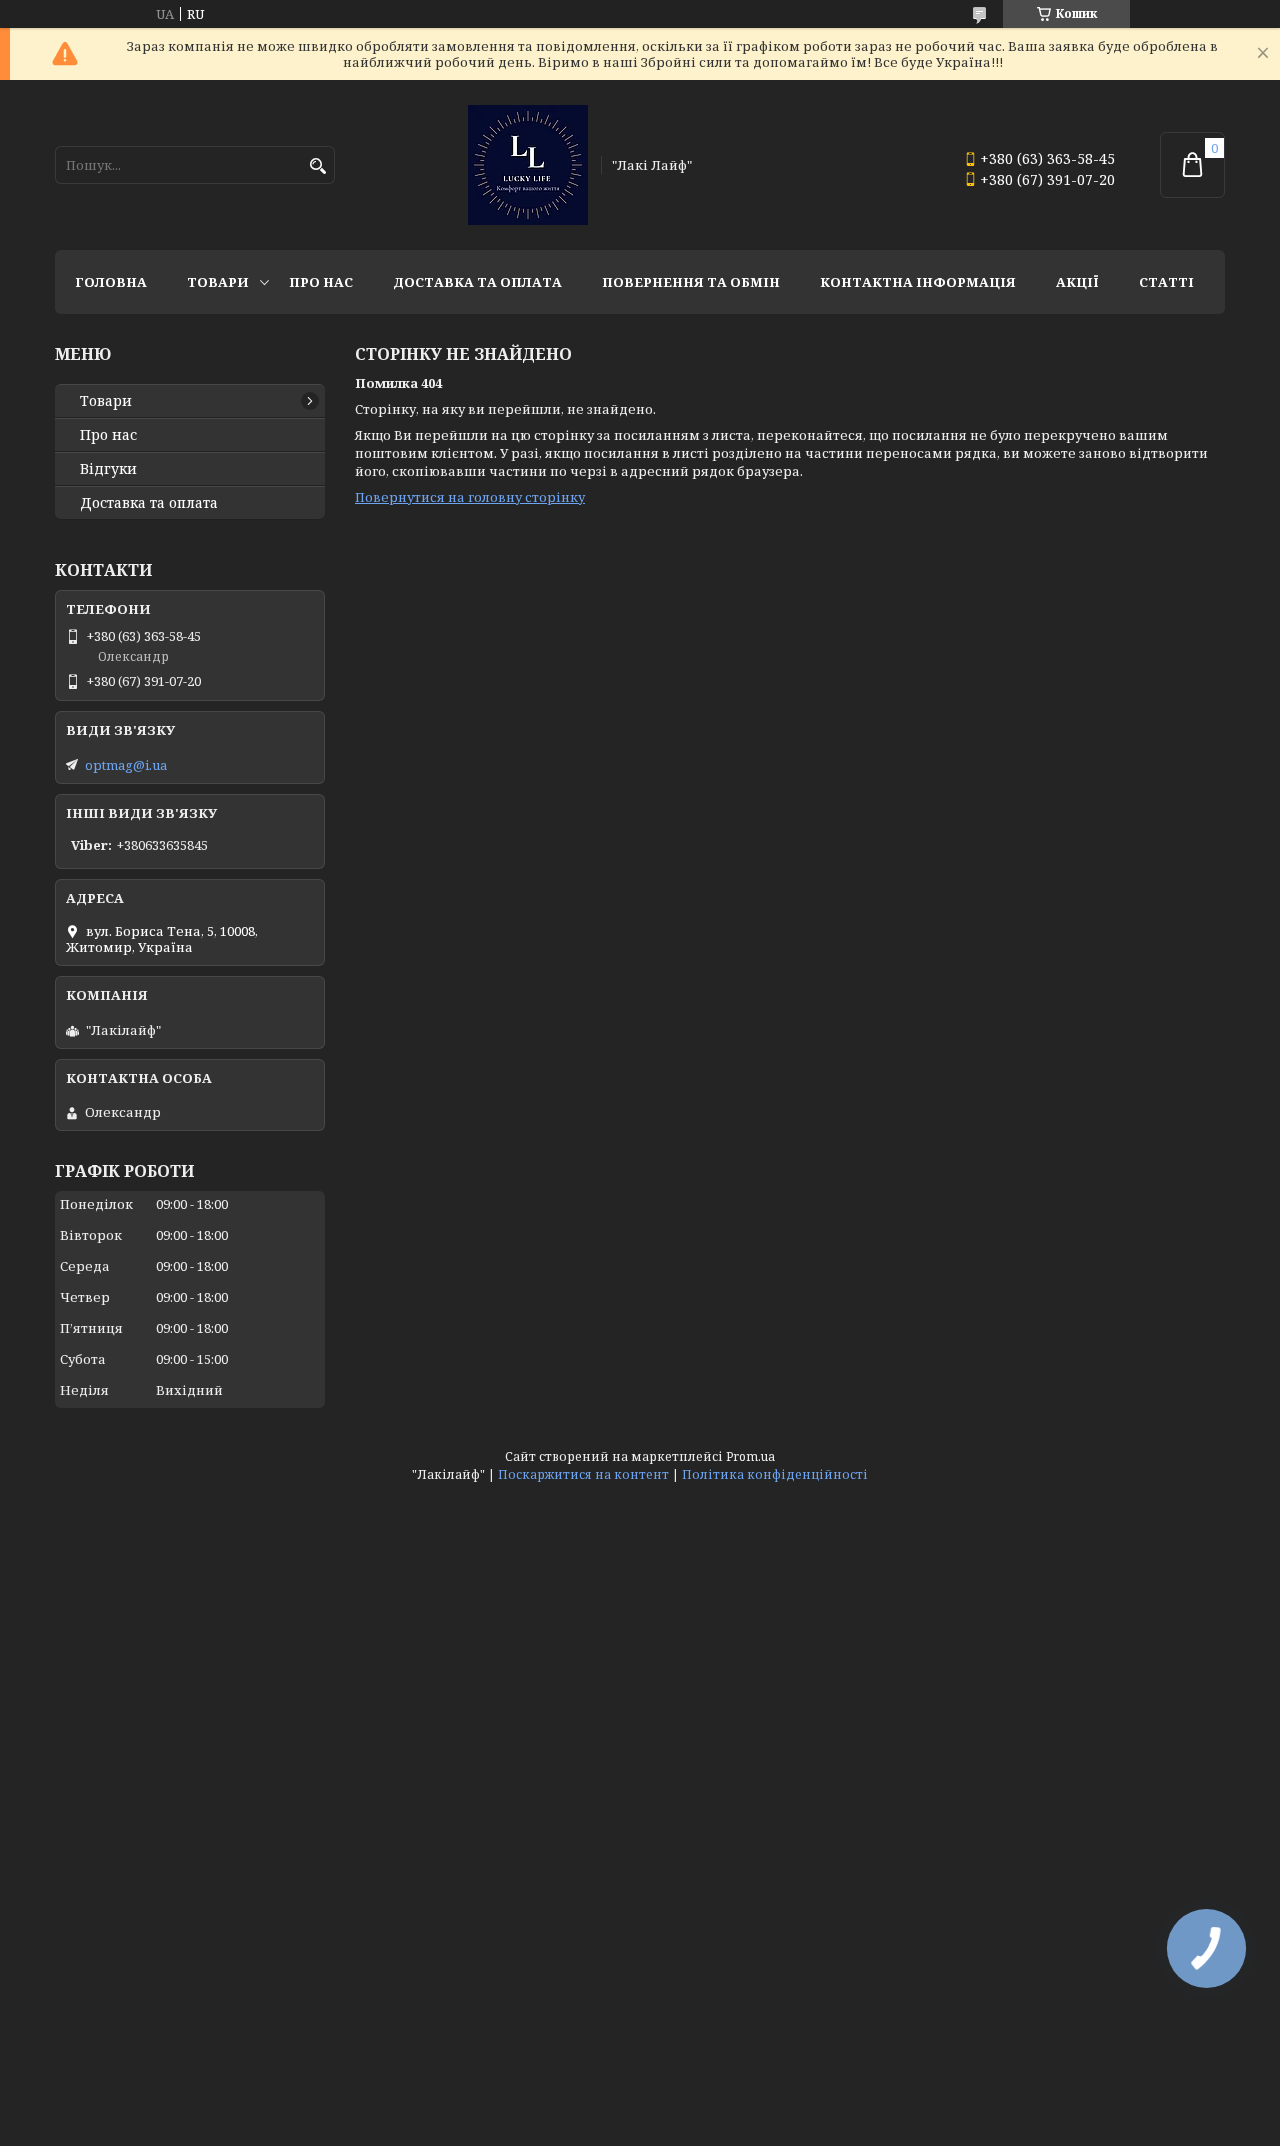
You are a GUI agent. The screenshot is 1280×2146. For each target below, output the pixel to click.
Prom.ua (750, 1456)
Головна (111, 282)
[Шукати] (317, 166)
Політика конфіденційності (775, 1474)
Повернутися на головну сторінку (470, 497)
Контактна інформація (918, 282)
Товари (218, 282)
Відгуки (108, 469)
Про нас (321, 282)
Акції (1077, 282)
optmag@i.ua (126, 765)
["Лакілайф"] (528, 165)
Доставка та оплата (477, 282)
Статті (1166, 282)
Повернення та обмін (691, 282)
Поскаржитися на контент (583, 1474)
